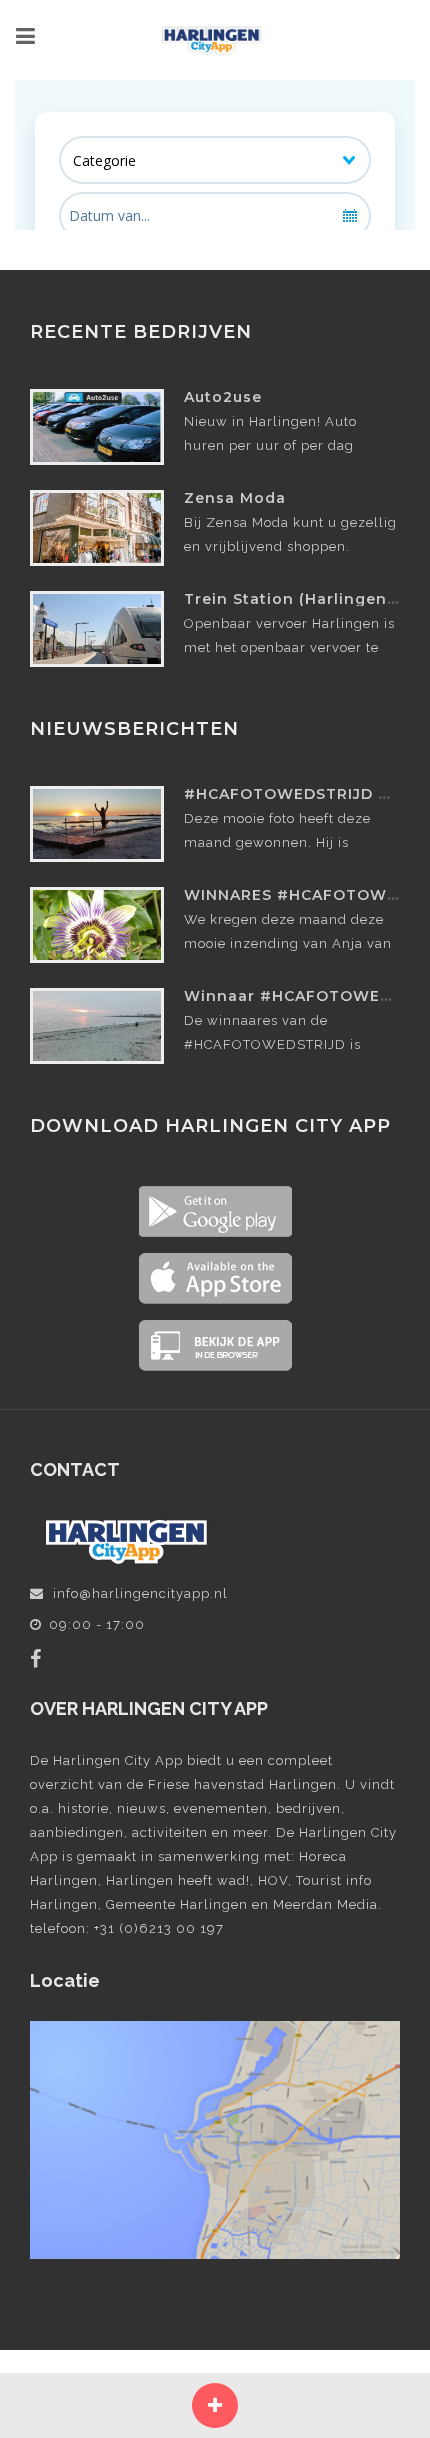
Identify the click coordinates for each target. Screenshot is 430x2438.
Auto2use (223, 397)
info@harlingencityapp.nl (140, 1593)
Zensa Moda (235, 498)
